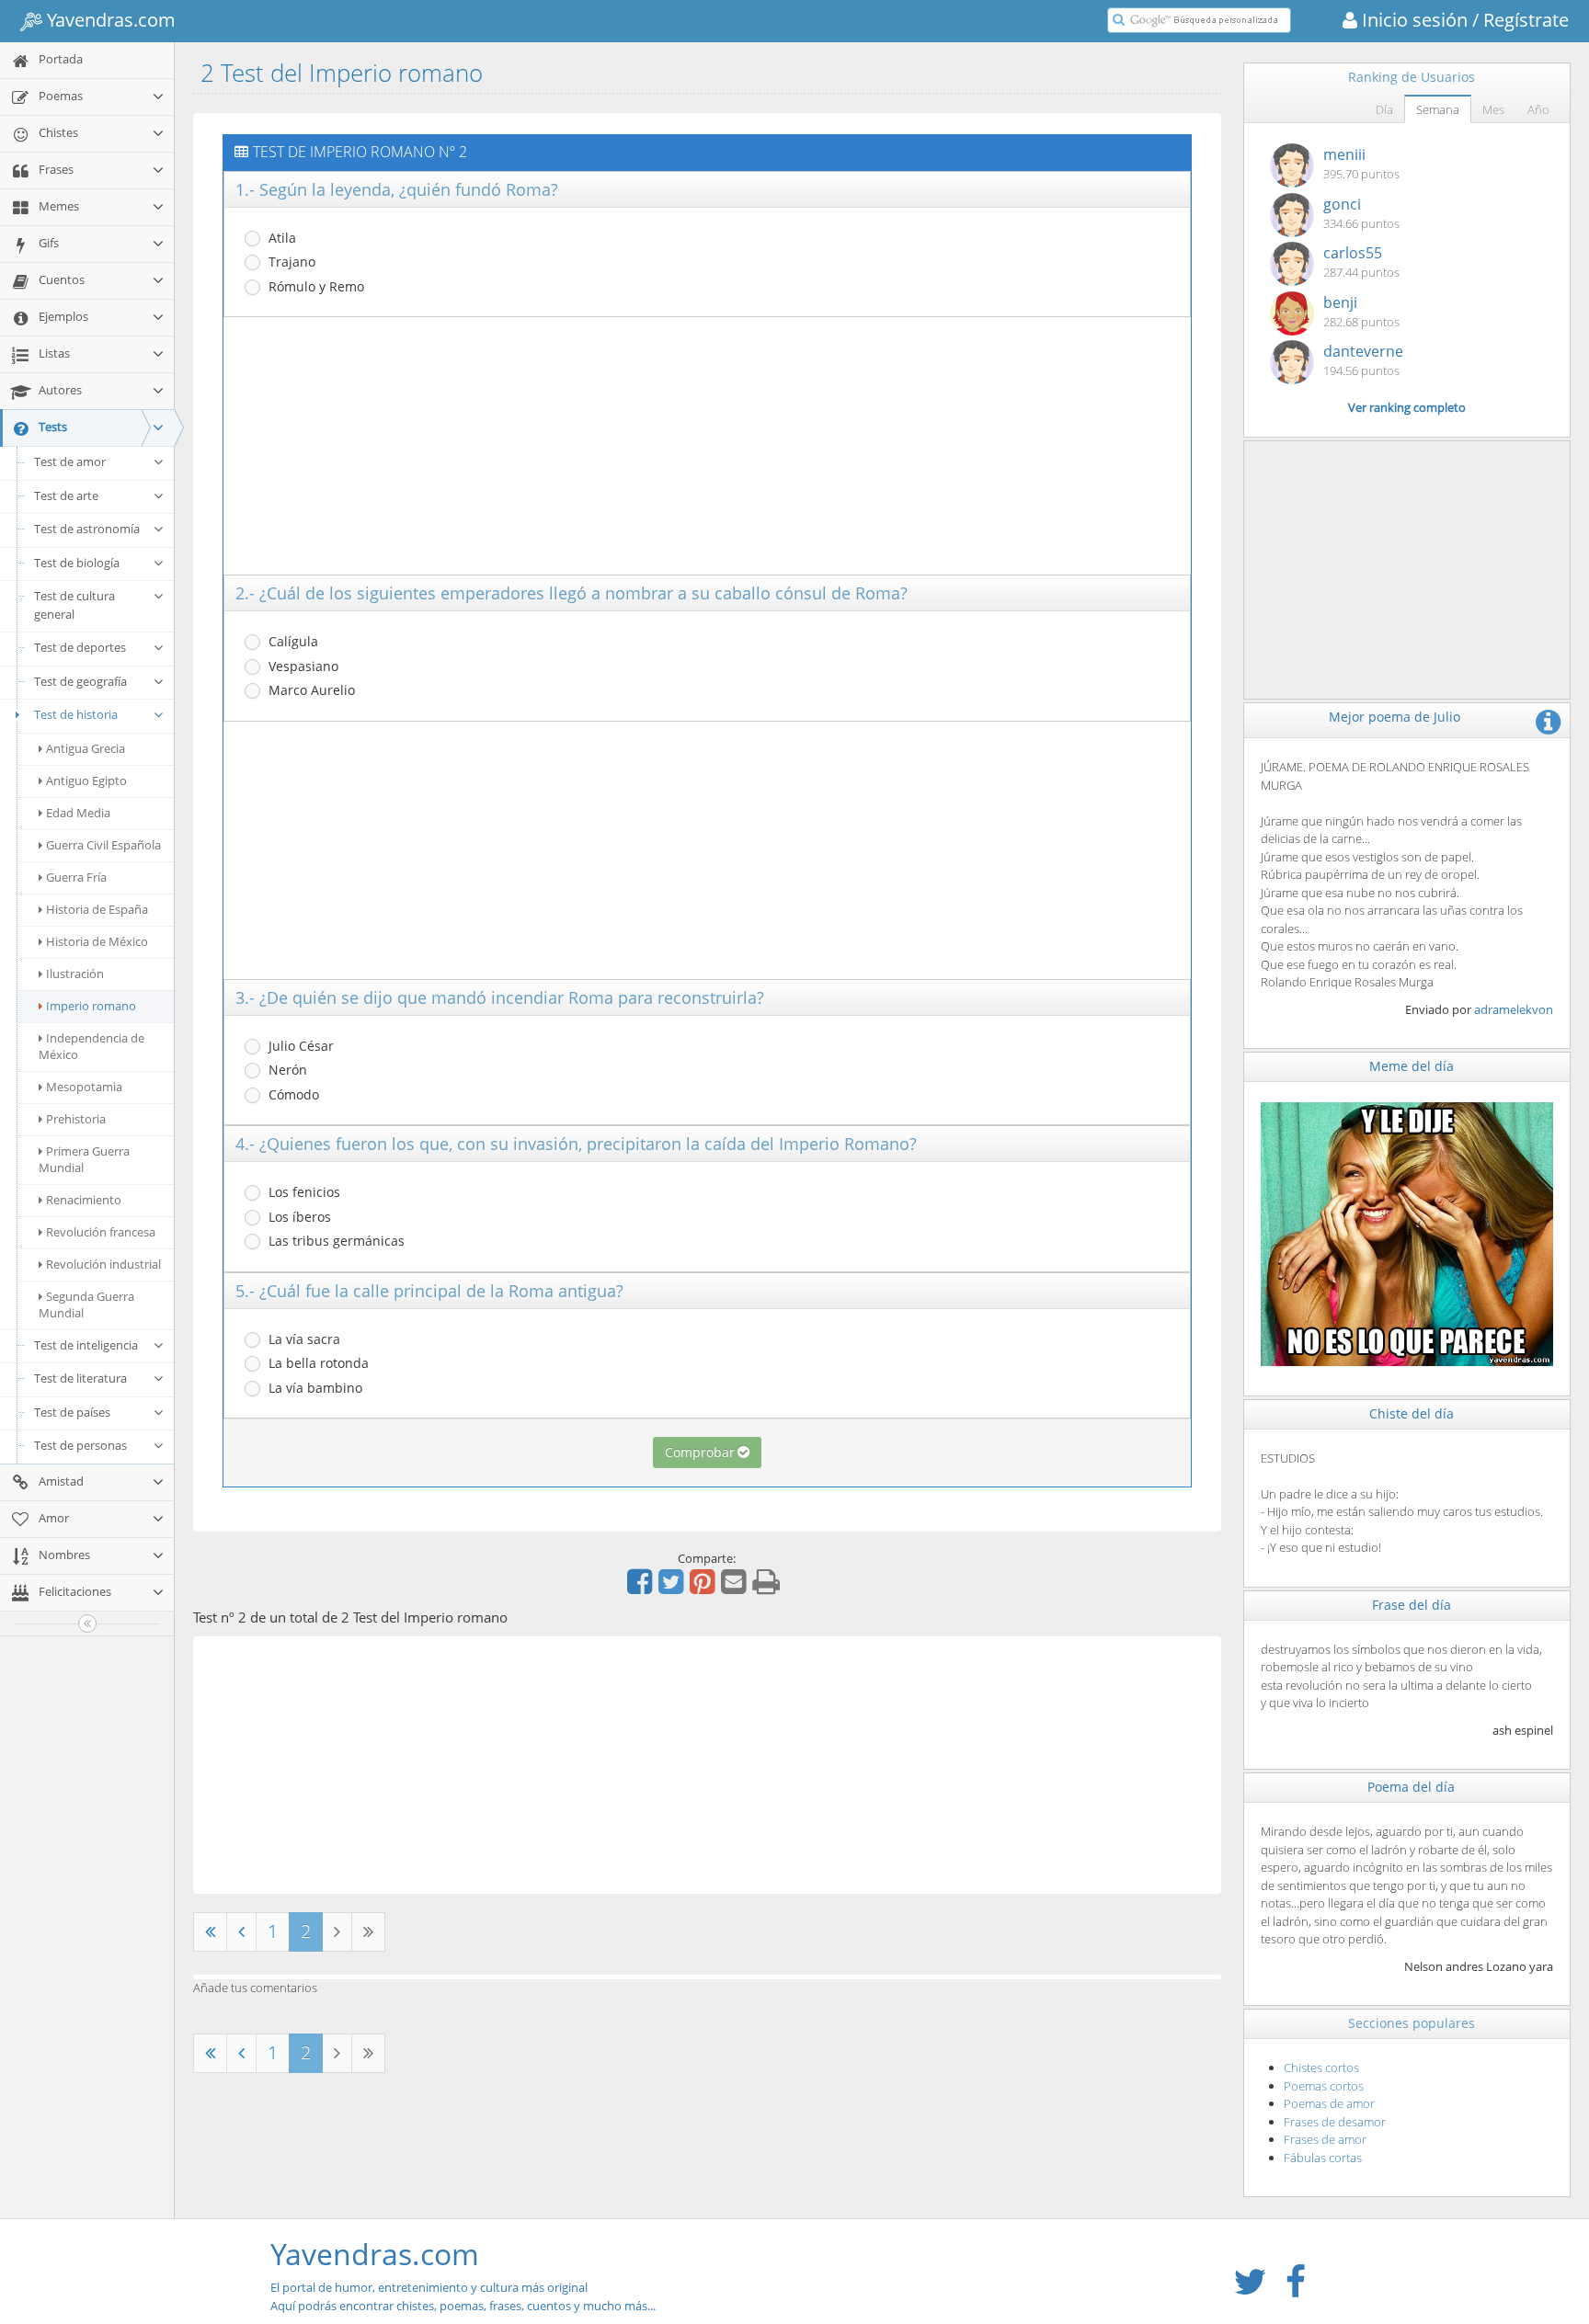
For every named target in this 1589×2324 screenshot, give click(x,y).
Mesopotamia (84, 1087)
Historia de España (97, 909)
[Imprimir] (768, 1588)
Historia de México (97, 941)
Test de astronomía (87, 529)
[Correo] (736, 1588)
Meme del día (1412, 1066)
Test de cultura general (74, 605)
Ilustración (75, 974)
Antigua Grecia (86, 748)
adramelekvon (1514, 1009)
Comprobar (700, 1452)
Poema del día (1411, 1787)
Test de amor (70, 461)
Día (1384, 109)
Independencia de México (91, 1046)
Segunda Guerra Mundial (86, 1304)
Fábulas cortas (1323, 2158)
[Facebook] (642, 1588)
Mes (1493, 109)
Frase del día (1412, 1605)
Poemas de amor (1329, 2103)
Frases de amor (1325, 2139)
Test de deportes (80, 647)
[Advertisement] (707, 446)
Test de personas (80, 1445)
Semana (1438, 109)
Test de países (72, 1412)
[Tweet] (673, 1588)
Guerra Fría (76, 877)
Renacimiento (84, 1200)
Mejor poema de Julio (1395, 717)
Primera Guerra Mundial (84, 1159)
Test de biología (77, 563)
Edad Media (78, 813)
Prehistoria (76, 1119)
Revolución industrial (103, 1264)
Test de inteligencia (86, 1345)
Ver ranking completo (1407, 407)
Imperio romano (91, 1006)
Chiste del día (1412, 1413)
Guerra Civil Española (103, 845)
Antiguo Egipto (86, 780)
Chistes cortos (1321, 2068)
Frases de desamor (1335, 2122)
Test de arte (66, 496)
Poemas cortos (1324, 2086)
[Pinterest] (704, 1588)
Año (1538, 109)
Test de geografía (80, 681)
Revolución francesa (101, 1232)
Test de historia (76, 714)
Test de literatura (80, 1378)
